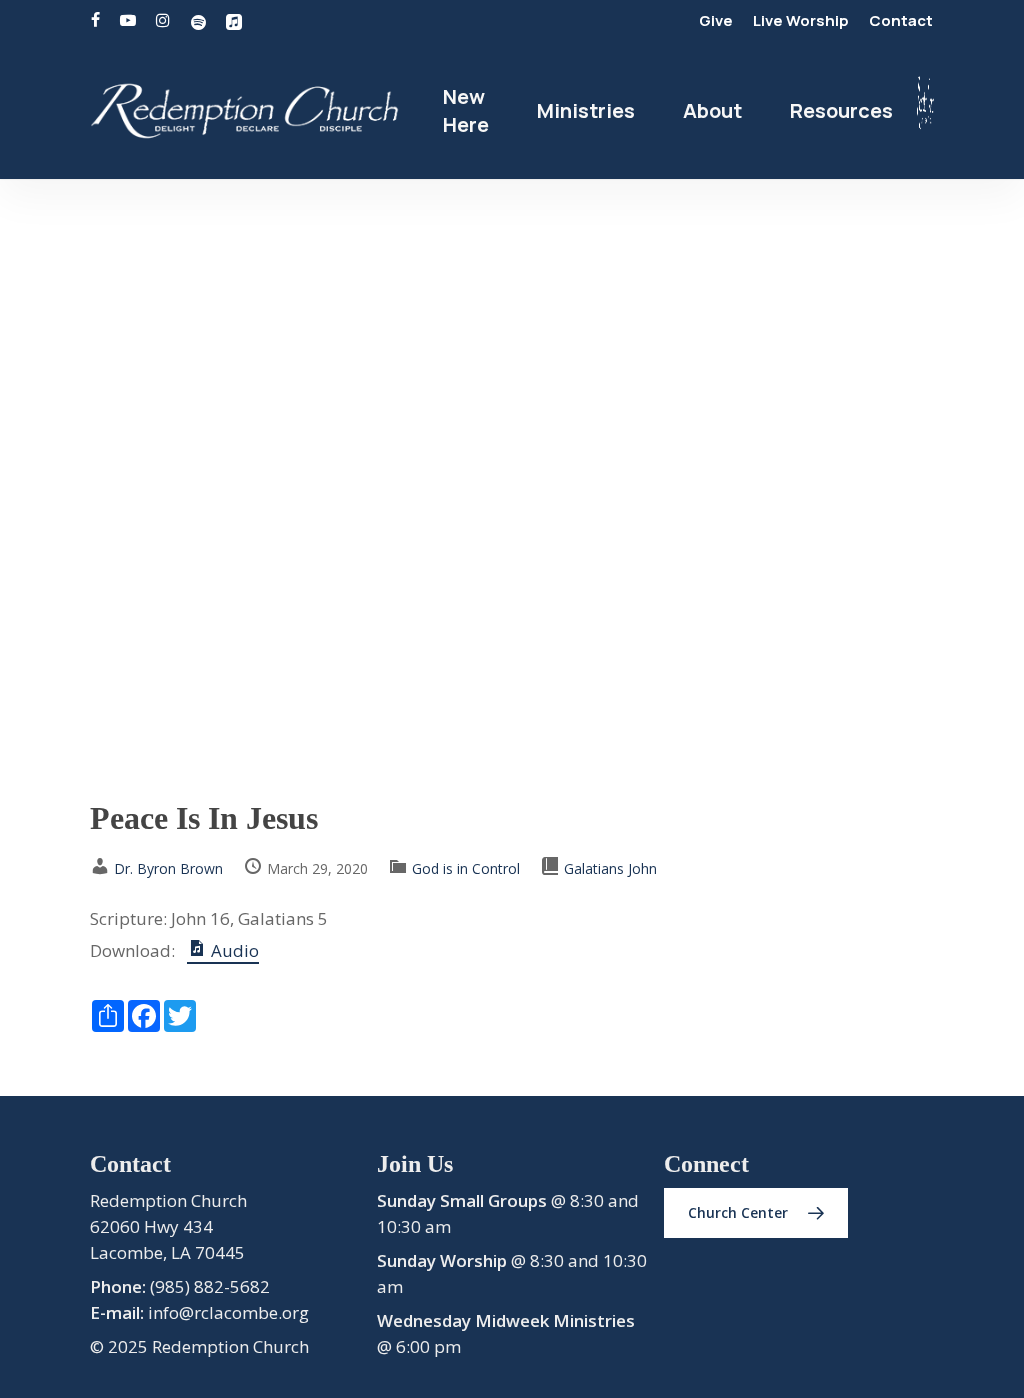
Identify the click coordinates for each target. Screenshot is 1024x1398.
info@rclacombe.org (228, 1312)
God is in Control (466, 868)
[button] (756, 1213)
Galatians (594, 868)
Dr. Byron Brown (168, 868)
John (642, 868)
